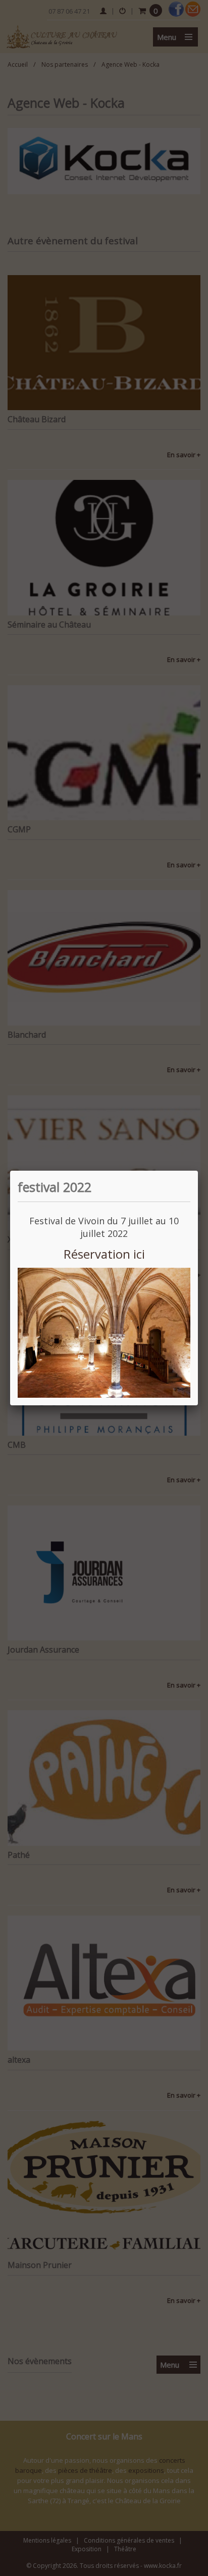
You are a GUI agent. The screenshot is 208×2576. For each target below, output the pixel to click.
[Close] (198, 1171)
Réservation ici (104, 1254)
